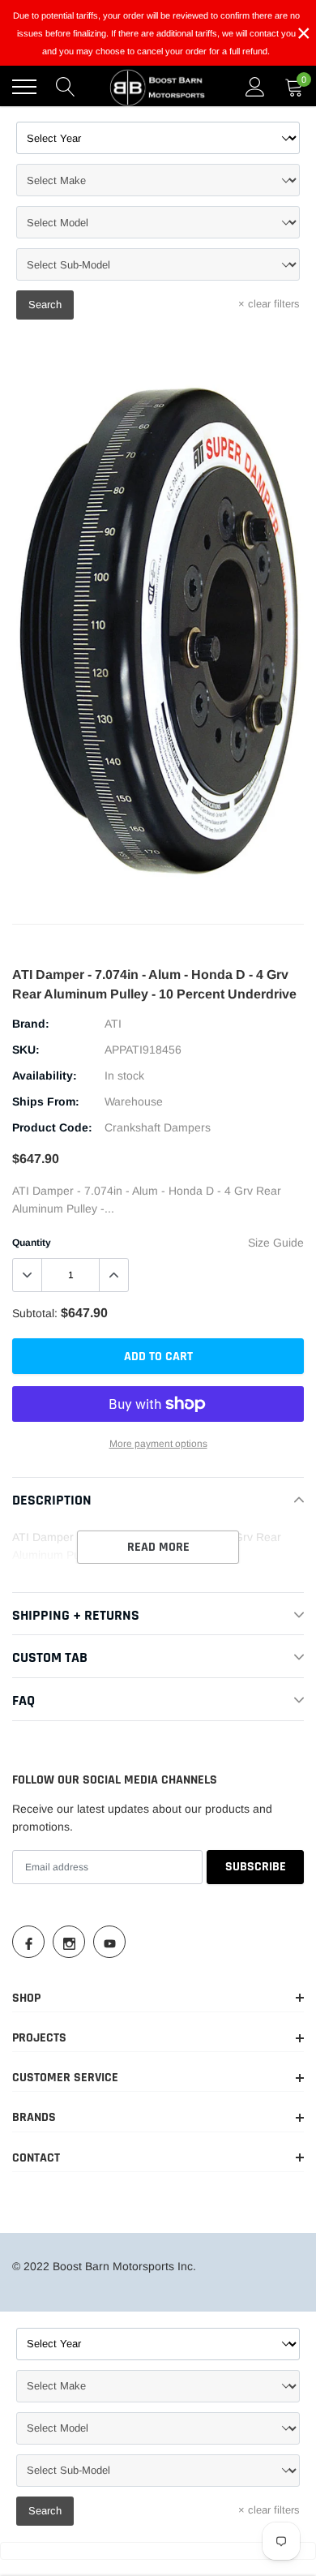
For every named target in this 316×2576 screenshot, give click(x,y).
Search (45, 305)
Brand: (31, 1024)
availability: (45, 1075)
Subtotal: (35, 1313)
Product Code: (52, 1127)
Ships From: (46, 1101)
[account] (255, 87)
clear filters (269, 304)
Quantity (32, 1243)
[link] (28, 1942)
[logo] (158, 87)
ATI (113, 1024)
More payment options (158, 1444)
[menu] (24, 87)
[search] (66, 87)
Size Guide (276, 1243)
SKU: (26, 1050)
